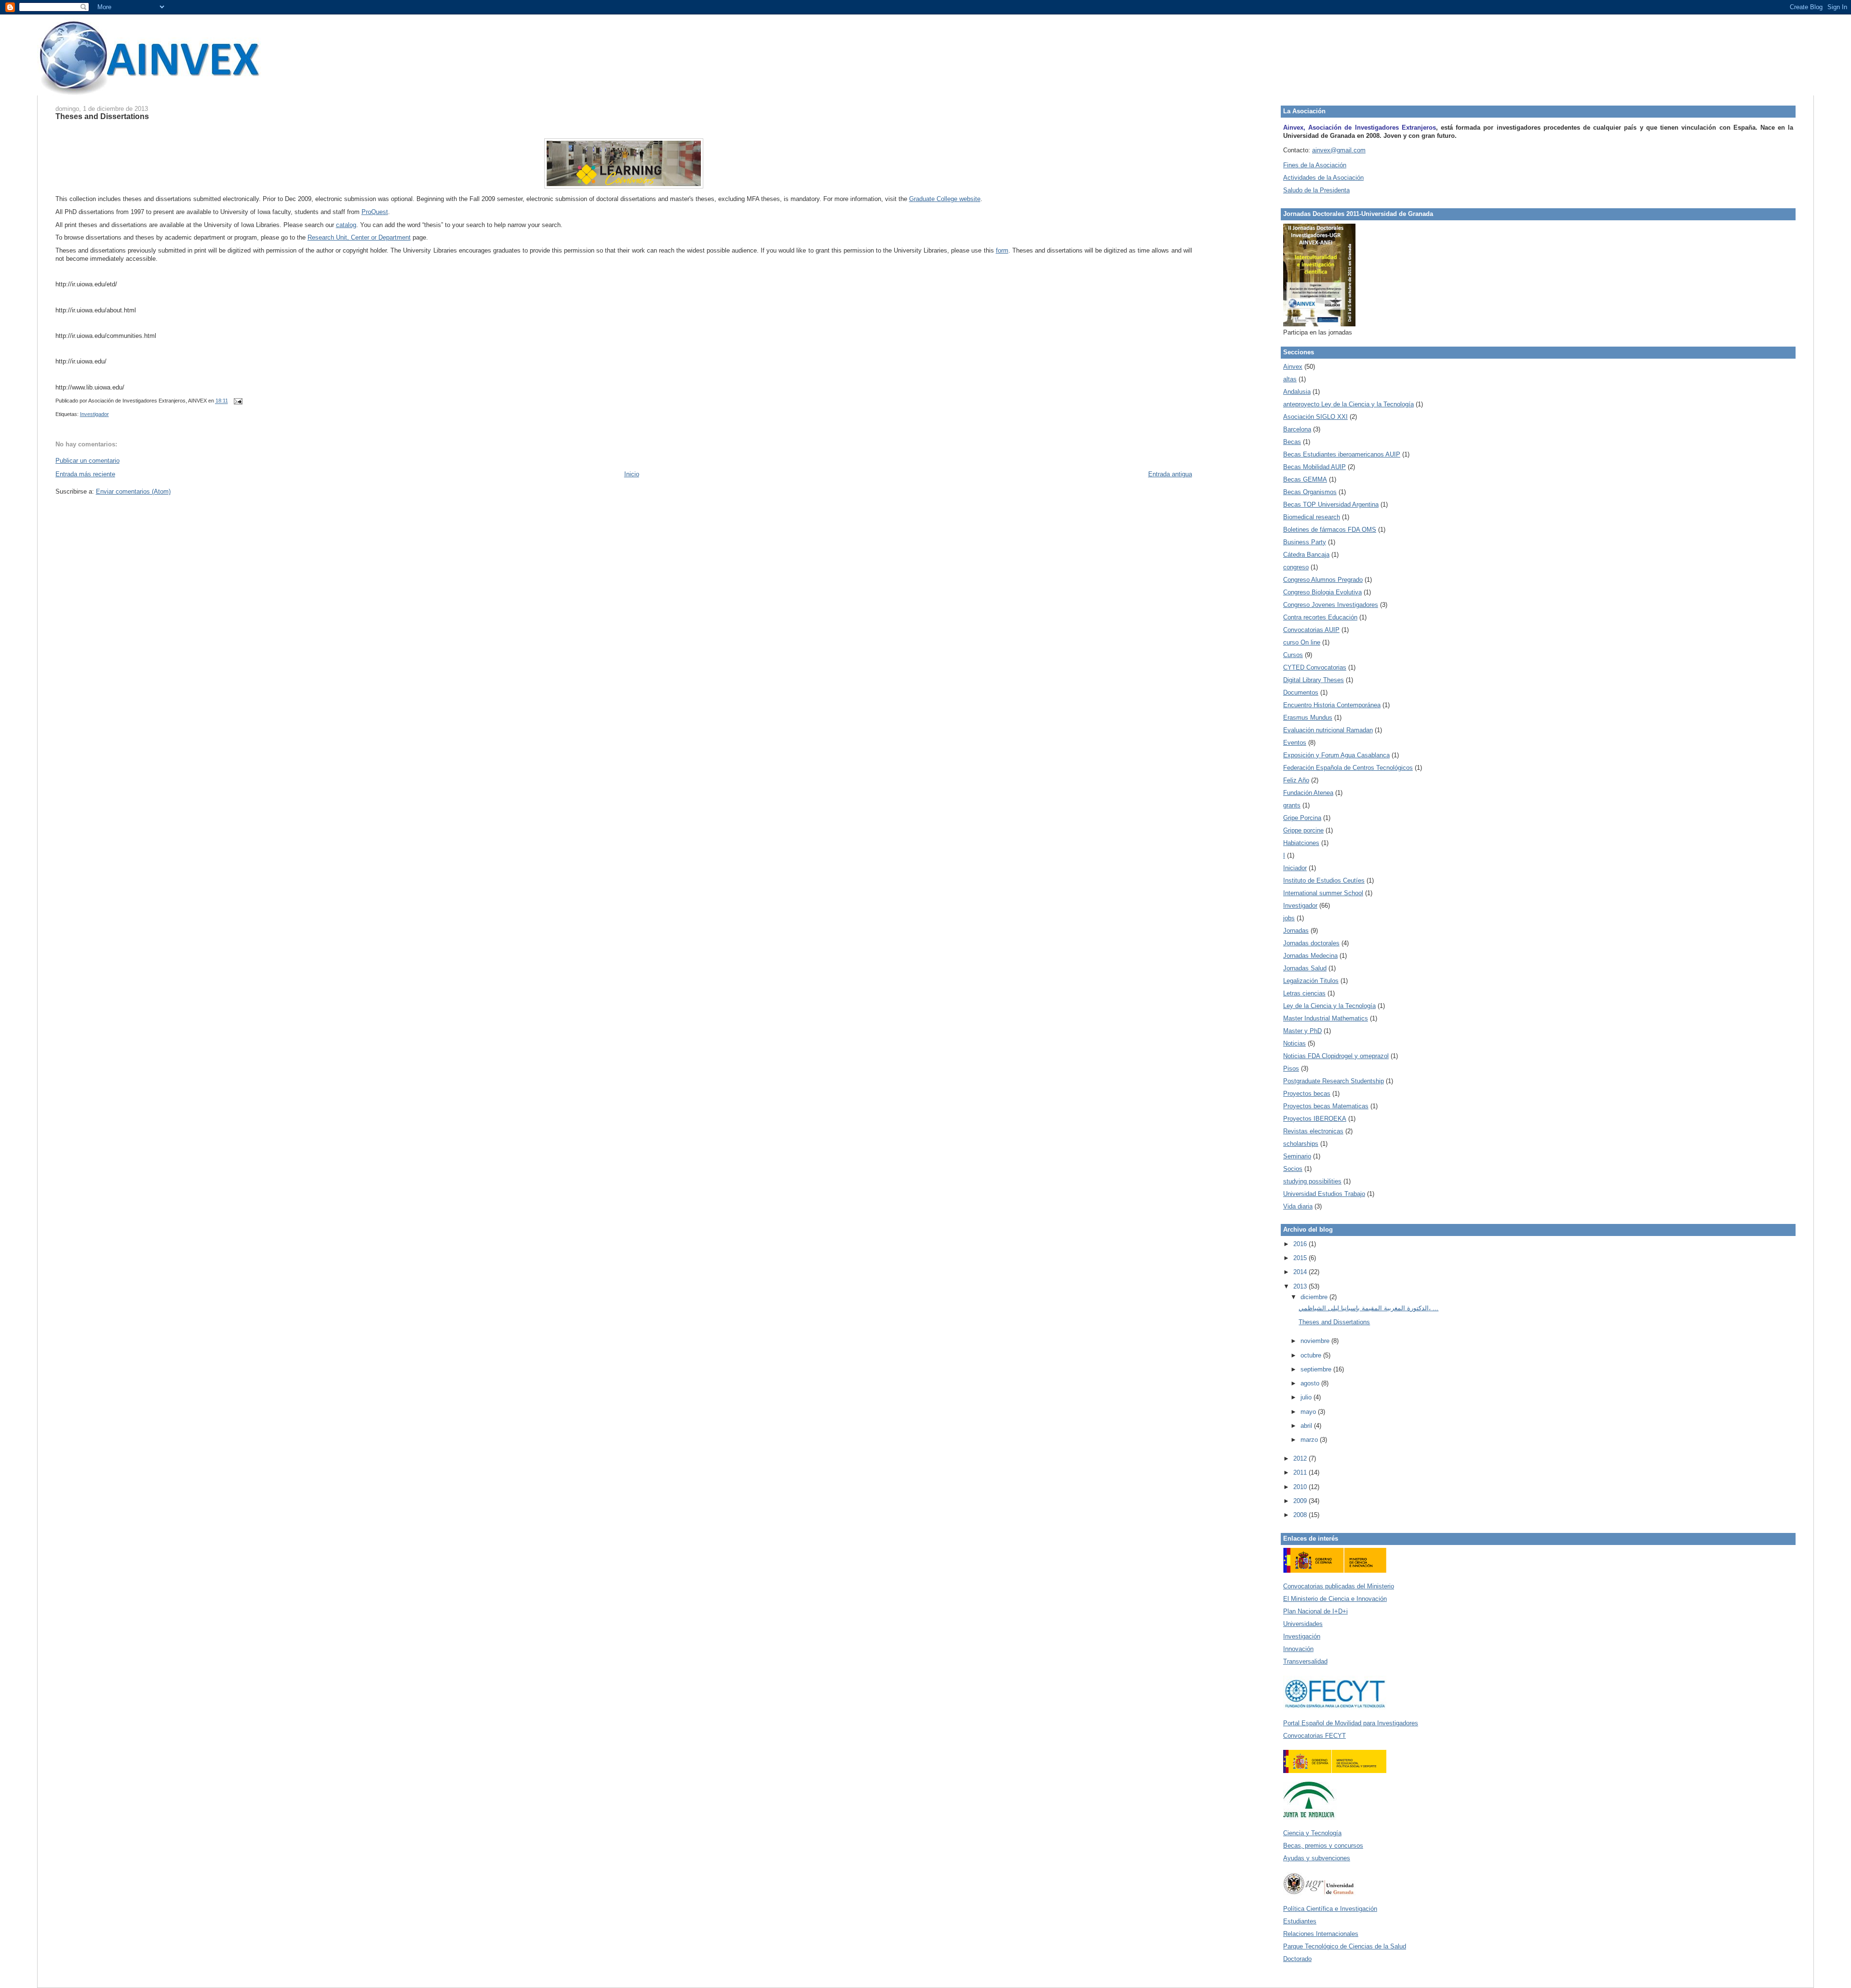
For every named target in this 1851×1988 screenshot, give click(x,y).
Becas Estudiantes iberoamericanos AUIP (1342, 454)
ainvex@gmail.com (1339, 150)
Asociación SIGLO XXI (1315, 417)
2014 (1301, 1272)
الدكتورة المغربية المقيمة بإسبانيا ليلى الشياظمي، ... (1368, 1308)
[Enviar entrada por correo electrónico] (237, 401)
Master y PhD (1302, 1031)
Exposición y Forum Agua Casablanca (1336, 755)
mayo (1309, 1412)
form (1002, 250)
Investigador (94, 414)
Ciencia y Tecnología (1312, 1833)
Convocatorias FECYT (1314, 1736)
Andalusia (1297, 392)
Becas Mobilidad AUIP (1314, 467)
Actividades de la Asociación (1323, 178)
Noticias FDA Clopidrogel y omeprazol (1336, 1056)
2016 (1301, 1244)
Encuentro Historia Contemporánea (1332, 705)
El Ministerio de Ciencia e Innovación (1335, 1599)
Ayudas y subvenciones (1317, 1858)
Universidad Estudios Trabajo (1324, 1194)
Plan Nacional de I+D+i (1315, 1611)
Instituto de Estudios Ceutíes (1324, 880)
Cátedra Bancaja (1306, 555)
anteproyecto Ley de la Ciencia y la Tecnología (1348, 404)
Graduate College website (945, 199)
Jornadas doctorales (1311, 943)
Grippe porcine (1303, 830)
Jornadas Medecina (1310, 956)
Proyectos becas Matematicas (1326, 1106)
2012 (1301, 1458)
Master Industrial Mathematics (1326, 1018)
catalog (346, 225)
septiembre (1317, 1369)
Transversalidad (1305, 1661)
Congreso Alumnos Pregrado (1323, 580)
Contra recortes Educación (1320, 617)
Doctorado (1297, 1959)
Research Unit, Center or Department (359, 237)
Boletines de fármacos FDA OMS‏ (1330, 530)
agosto (1311, 1383)
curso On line (1302, 642)
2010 (1301, 1487)
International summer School (1323, 893)
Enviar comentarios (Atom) (133, 491)
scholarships (1301, 1144)
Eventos (1295, 743)
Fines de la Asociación (1315, 165)
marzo (1310, 1440)
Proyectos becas (1307, 1094)
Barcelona (1297, 429)
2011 (1301, 1472)
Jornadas (1296, 931)
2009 (1301, 1501)
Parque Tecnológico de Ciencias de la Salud (1345, 1946)
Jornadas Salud (1305, 968)
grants (1292, 805)
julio (1307, 1397)
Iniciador (1295, 868)
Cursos (1293, 655)
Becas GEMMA (1305, 479)
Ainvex (1293, 367)
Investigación (1302, 1636)
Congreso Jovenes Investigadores (1331, 605)
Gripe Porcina (1302, 818)
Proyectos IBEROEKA (1315, 1119)
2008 (1301, 1515)
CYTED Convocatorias (1315, 667)
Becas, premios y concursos (1323, 1846)
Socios (1293, 1169)
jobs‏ (1289, 918)
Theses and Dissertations (102, 116)
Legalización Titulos (1311, 981)
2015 (1301, 1258)
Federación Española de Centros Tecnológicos (1348, 768)
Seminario (1297, 1156)
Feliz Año (1296, 780)
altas (1290, 379)
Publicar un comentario (87, 461)
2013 (1301, 1286)
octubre (1312, 1355)
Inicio (632, 474)
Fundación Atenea (1308, 793)
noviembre (1316, 1341)
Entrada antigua (1170, 474)
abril (1307, 1426)
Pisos (1291, 1068)
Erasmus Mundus (1308, 718)
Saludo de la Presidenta (1316, 190)
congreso (1296, 567)
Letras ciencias (1304, 993)
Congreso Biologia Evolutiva (1322, 592)
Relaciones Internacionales (1321, 1934)
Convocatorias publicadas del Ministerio (1339, 1586)
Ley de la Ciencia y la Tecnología (1329, 1006)
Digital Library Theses (1314, 680)
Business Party (1305, 542)
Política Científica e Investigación (1330, 1909)
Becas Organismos (1310, 492)
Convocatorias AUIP (1311, 630)
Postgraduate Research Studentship (1334, 1081)
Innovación (1298, 1649)
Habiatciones (1301, 843)
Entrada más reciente (85, 474)
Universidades (1303, 1624)
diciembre (1315, 1297)
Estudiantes (1300, 1921)
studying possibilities (1312, 1181)
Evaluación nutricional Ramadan (1328, 730)
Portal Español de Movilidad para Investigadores (1351, 1723)
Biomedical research (1312, 517)
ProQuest (375, 212)
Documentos (1301, 692)
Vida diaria (1298, 1206)
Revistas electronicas (1313, 1131)
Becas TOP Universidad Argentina (1331, 504)
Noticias (1294, 1043)
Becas (1292, 442)
